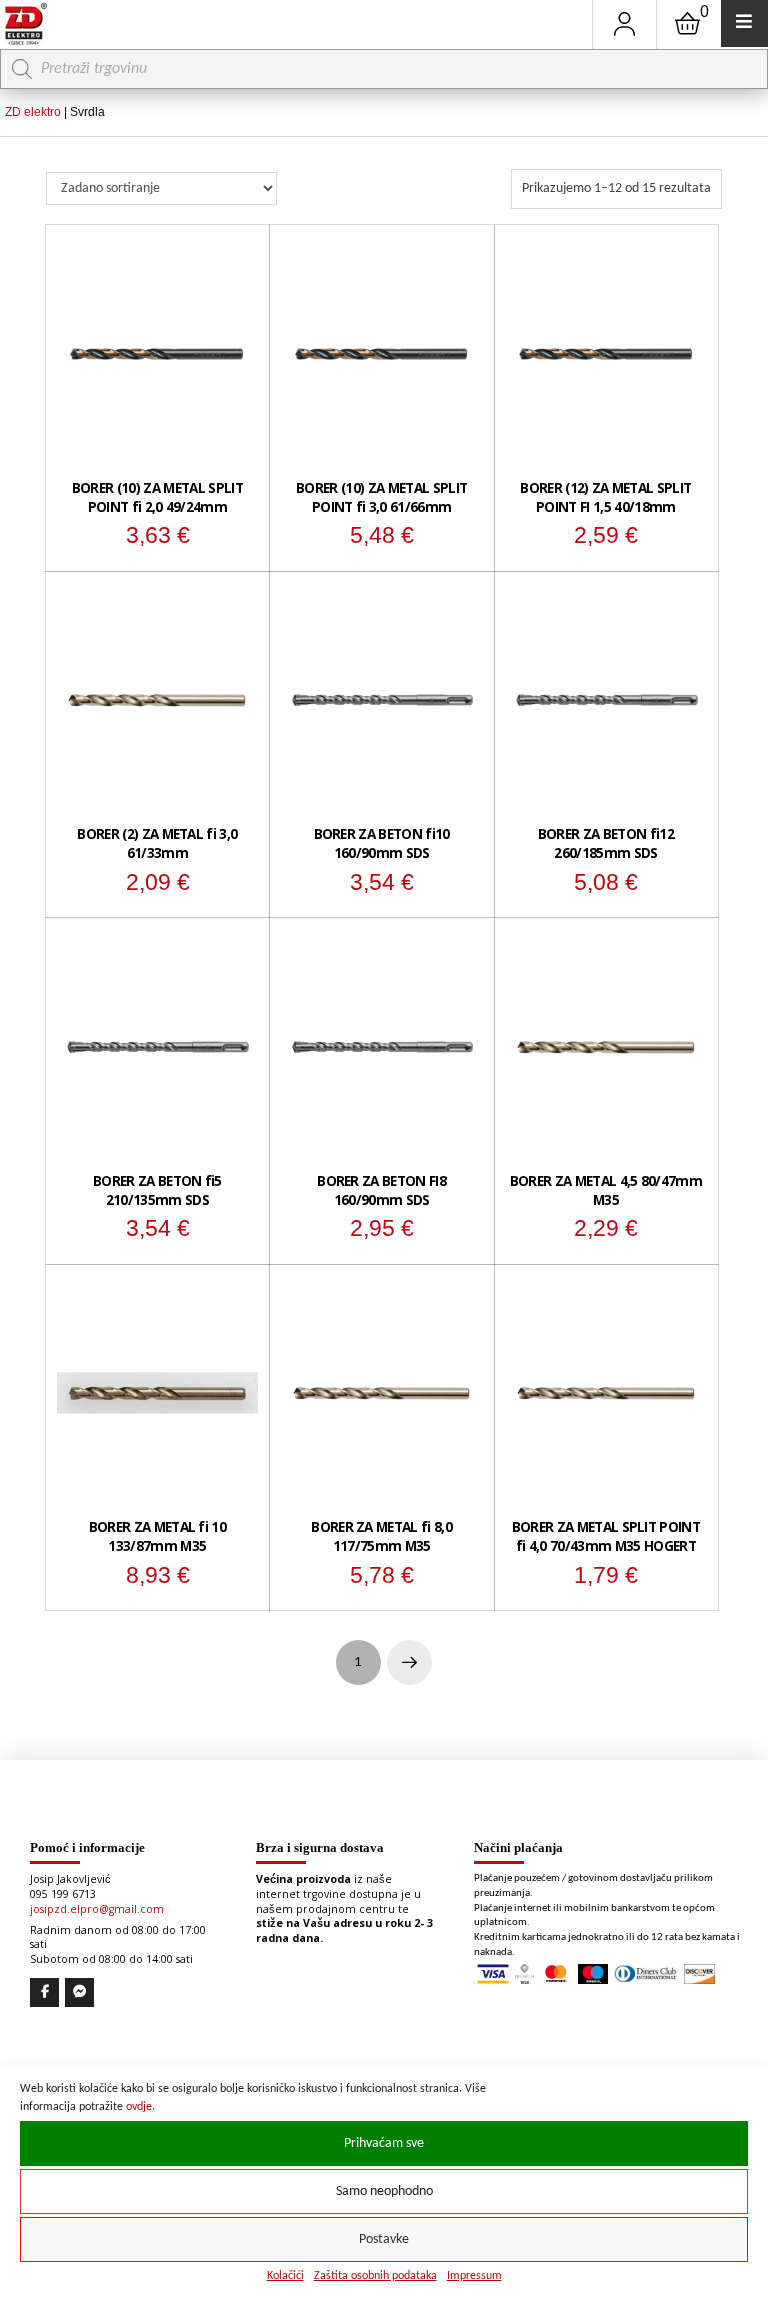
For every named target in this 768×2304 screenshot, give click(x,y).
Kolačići (285, 2276)
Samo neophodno (384, 2191)
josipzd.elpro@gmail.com (97, 1909)
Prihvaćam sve (384, 2143)
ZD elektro (33, 112)
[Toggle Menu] (744, 23)
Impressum (474, 2276)
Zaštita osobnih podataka (375, 2276)
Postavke (384, 2239)
